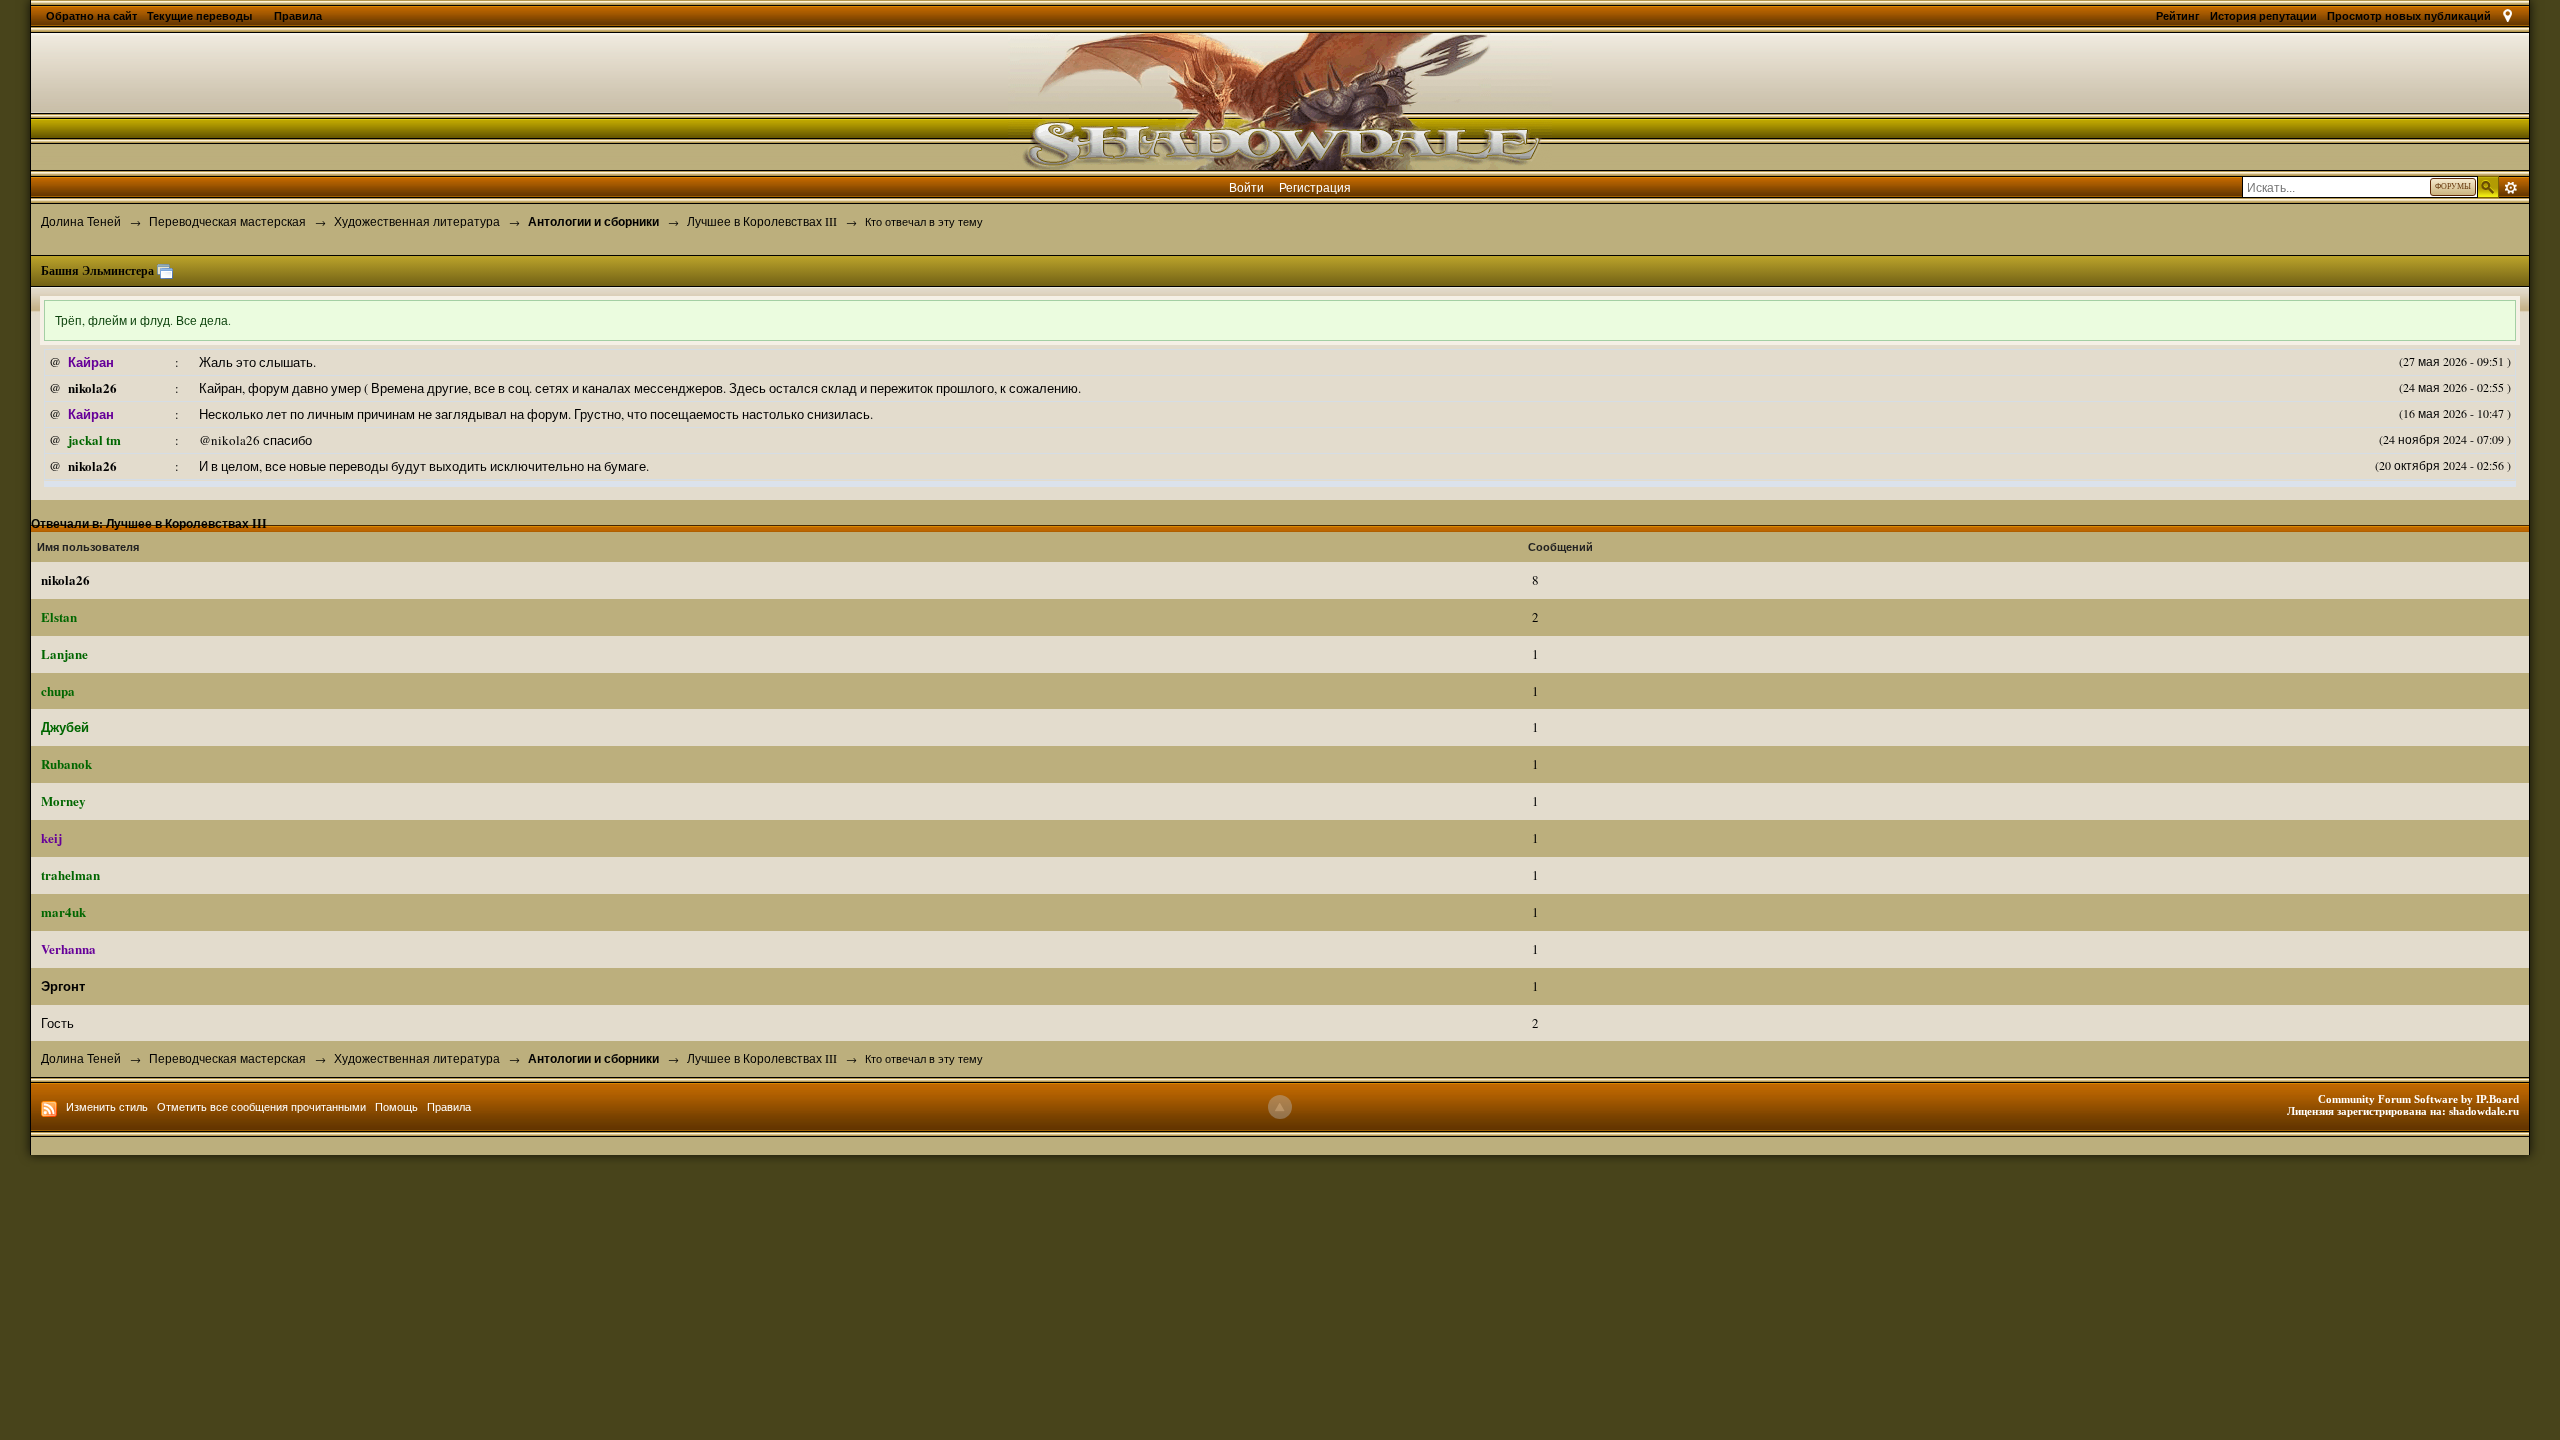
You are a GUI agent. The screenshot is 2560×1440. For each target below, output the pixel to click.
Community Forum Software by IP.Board (2418, 1099)
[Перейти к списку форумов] (1280, 99)
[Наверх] (1280, 1107)
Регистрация (1315, 187)
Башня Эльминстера (97, 270)
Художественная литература (417, 1058)
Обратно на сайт (91, 16)
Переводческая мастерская (227, 1058)
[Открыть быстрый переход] (2507, 16)
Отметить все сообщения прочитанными (261, 1106)
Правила (298, 16)
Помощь (396, 1106)
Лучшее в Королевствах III (762, 1058)
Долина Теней (81, 1058)
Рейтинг (2178, 16)
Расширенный (2511, 188)
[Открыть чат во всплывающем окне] (165, 271)
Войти (1246, 187)
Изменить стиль (107, 1106)
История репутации (2263, 16)
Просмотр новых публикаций (2409, 16)
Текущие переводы (201, 16)
